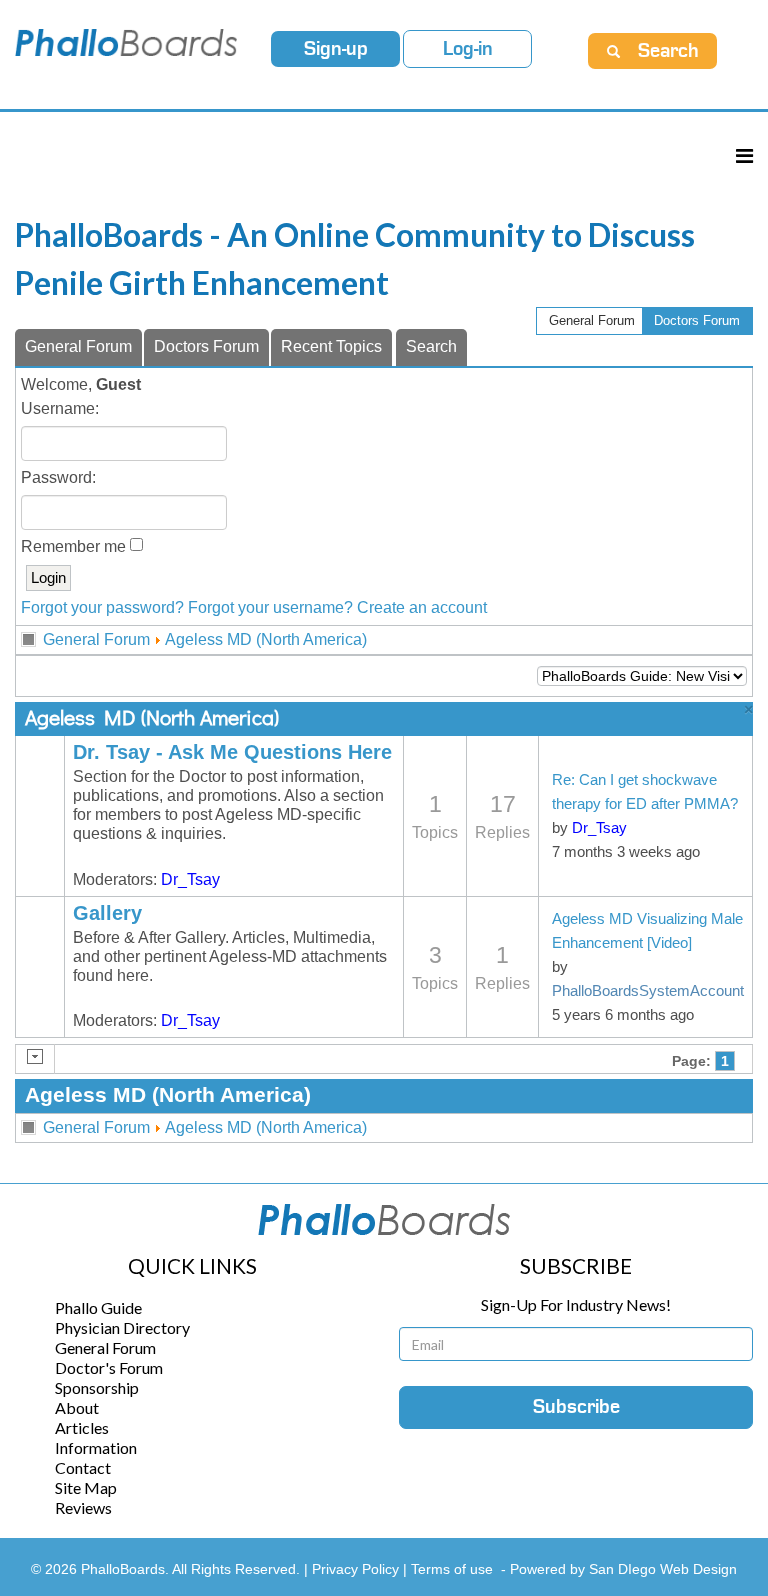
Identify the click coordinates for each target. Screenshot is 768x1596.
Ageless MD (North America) (266, 639)
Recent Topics (331, 346)
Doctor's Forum (109, 1367)
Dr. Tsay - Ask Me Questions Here (232, 752)
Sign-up (336, 49)
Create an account (422, 607)
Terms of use (452, 1569)
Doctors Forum (697, 320)
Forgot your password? (102, 607)
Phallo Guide (98, 1307)
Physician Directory (122, 1327)
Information (96, 1447)
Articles (82, 1427)
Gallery (107, 913)
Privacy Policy (357, 1569)
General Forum (592, 320)
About (77, 1407)
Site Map (86, 1487)
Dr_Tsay (190, 879)
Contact (83, 1467)
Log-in (468, 49)
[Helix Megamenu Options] (744, 155)
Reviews (83, 1507)
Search (431, 346)
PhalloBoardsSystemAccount (648, 991)
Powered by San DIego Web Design (623, 1569)
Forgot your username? (270, 607)
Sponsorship (97, 1387)
